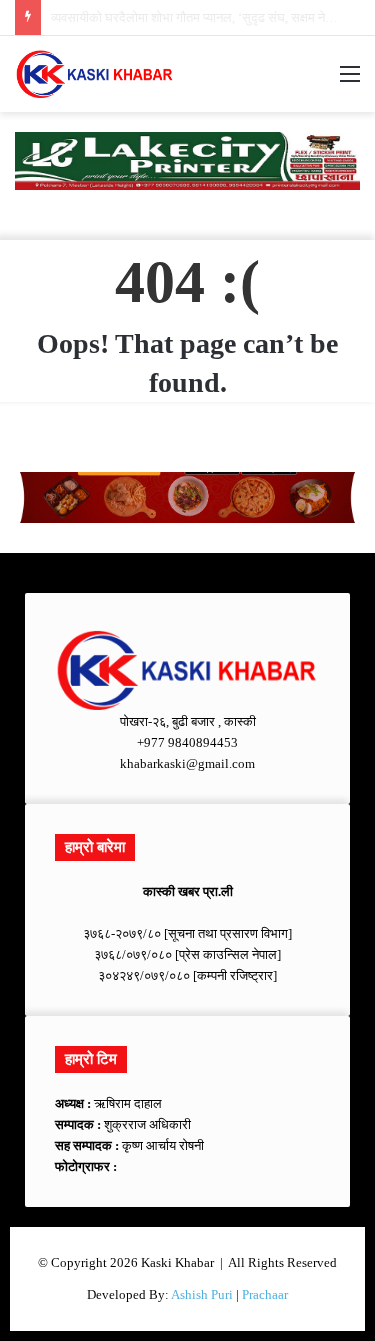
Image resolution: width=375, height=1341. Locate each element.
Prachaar (265, 1294)
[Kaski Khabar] (95, 74)
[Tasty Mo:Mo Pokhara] (187, 159)
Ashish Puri (202, 1294)
